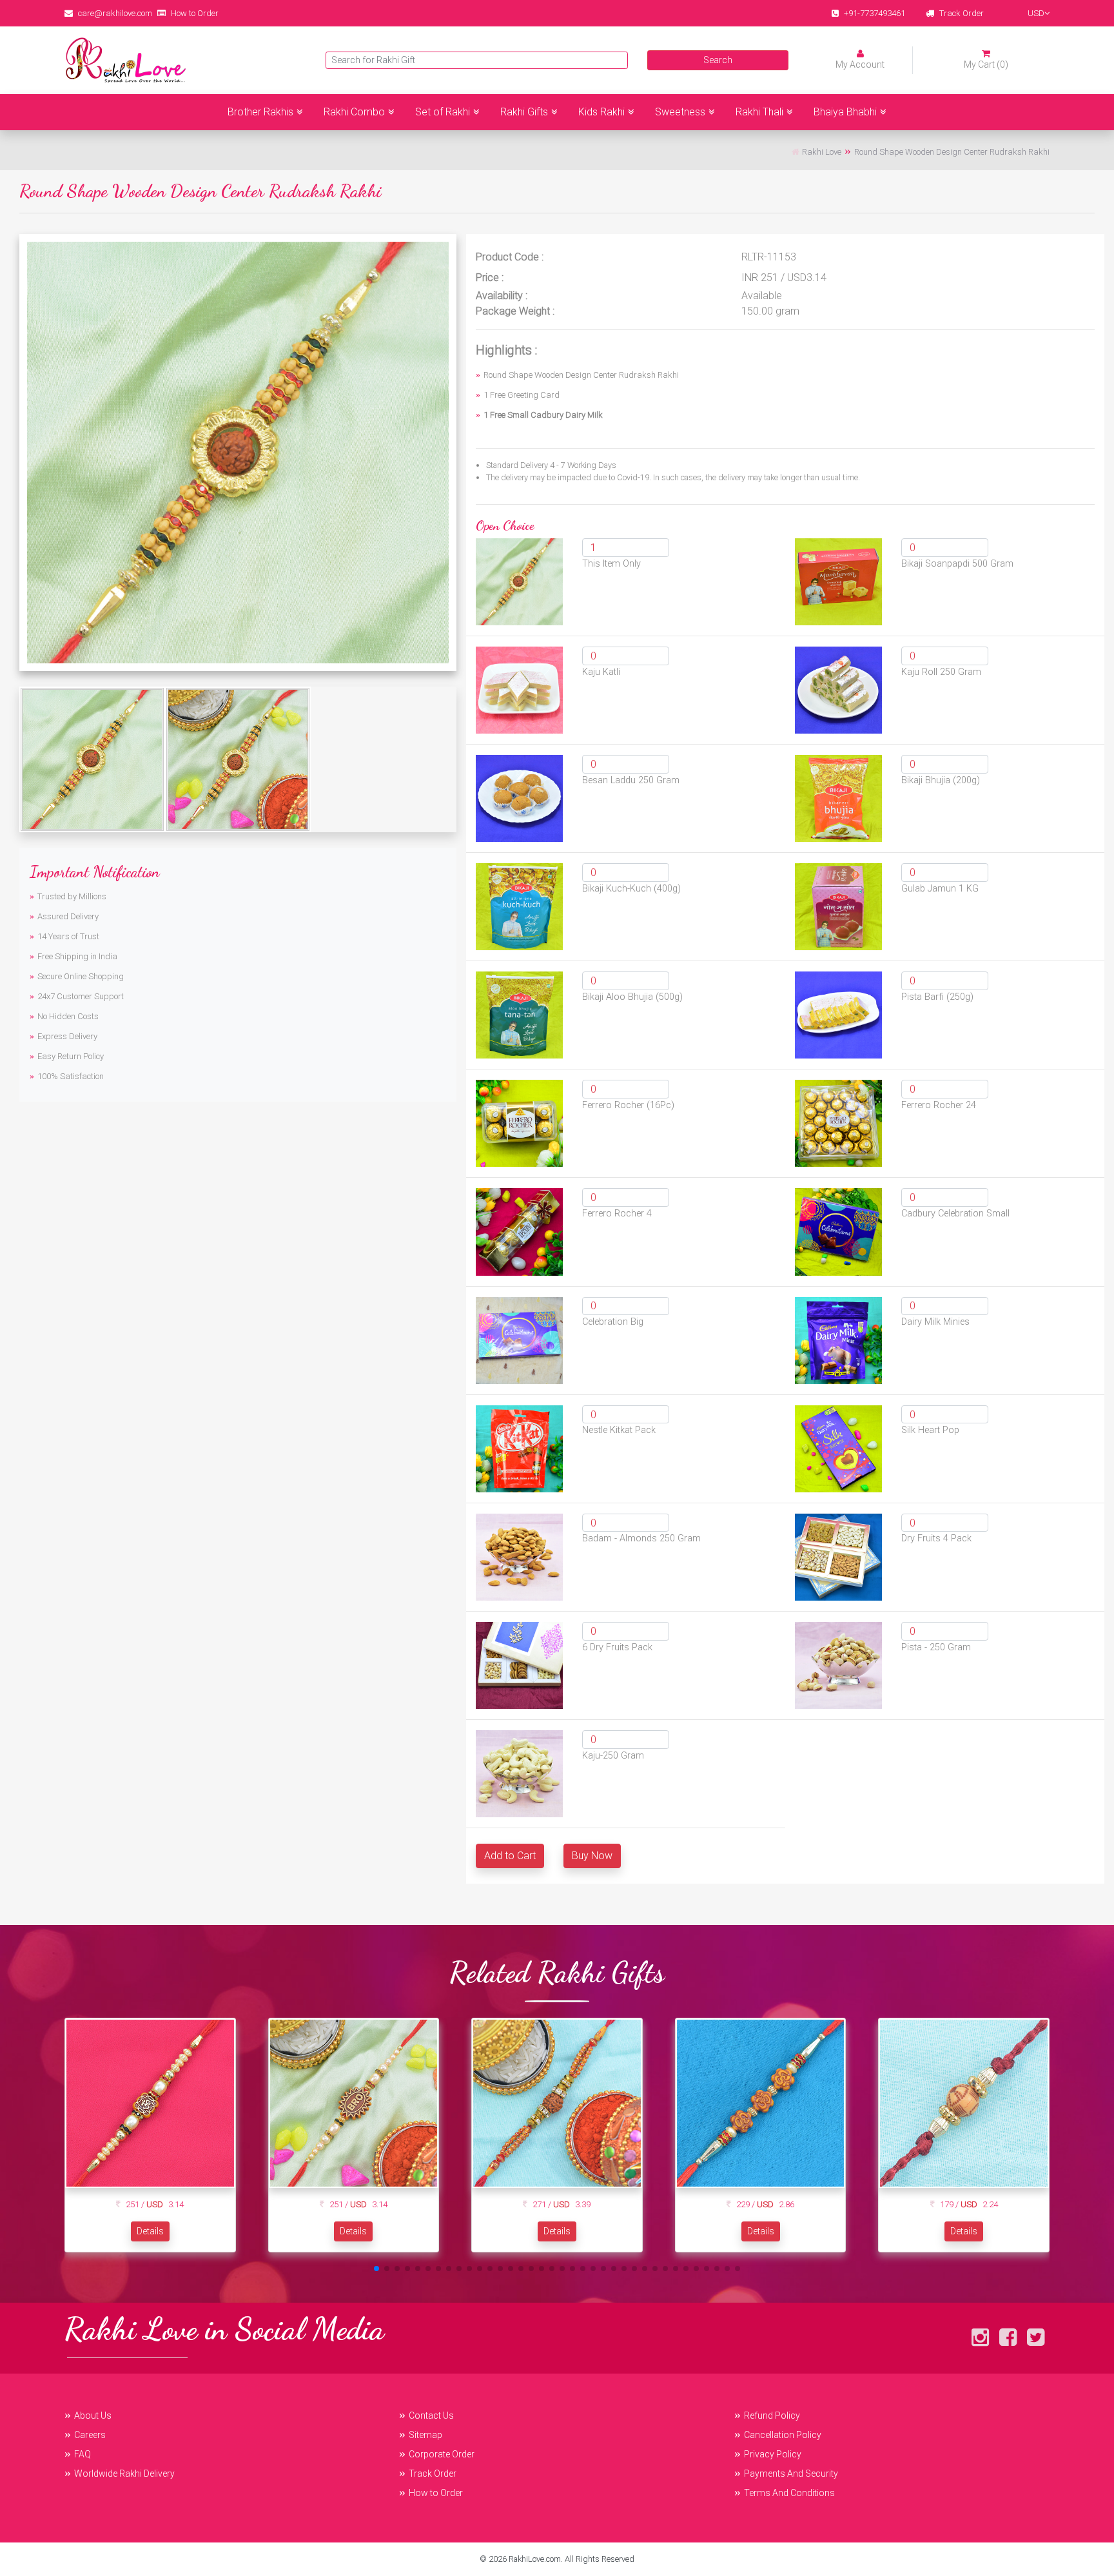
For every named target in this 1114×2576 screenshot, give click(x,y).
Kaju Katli (601, 672)
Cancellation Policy (783, 2435)
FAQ (83, 2454)
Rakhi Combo (354, 112)
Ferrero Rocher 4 (617, 1214)
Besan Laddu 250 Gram (631, 780)
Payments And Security (791, 2474)
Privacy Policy (773, 2454)
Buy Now (592, 1856)
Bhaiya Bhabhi (845, 112)
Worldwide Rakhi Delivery (124, 2474)
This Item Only (611, 564)
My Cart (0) (986, 64)
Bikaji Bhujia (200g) (941, 780)
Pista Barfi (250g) (937, 997)
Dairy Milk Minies (935, 1322)
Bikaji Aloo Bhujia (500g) (632, 997)
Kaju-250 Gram (613, 1756)
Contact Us (431, 2415)
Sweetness (680, 112)
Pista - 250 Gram (936, 1647)
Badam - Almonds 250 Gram (641, 1538)
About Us (93, 2415)
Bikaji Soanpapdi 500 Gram (957, 564)
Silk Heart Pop (930, 1430)
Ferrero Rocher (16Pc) (628, 1105)
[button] (376, 2269)
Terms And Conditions (789, 2493)
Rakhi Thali (759, 112)
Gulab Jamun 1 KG (940, 889)
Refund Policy (772, 2415)
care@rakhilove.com (115, 13)
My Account (860, 64)
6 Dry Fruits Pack (617, 1647)
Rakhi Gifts (524, 112)
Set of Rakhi (443, 112)
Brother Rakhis (260, 112)
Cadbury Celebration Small (955, 1214)
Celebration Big (613, 1322)
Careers (90, 2435)
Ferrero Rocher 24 (939, 1105)
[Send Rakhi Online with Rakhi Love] (126, 60)
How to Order (195, 13)
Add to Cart (510, 1856)
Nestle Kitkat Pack (619, 1430)
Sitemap (425, 2435)
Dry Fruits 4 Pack (936, 1538)
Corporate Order (442, 2454)
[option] (238, 453)
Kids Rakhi (601, 112)
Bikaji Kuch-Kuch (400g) (631, 889)
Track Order (962, 13)
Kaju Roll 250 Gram (941, 672)
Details (150, 2231)
